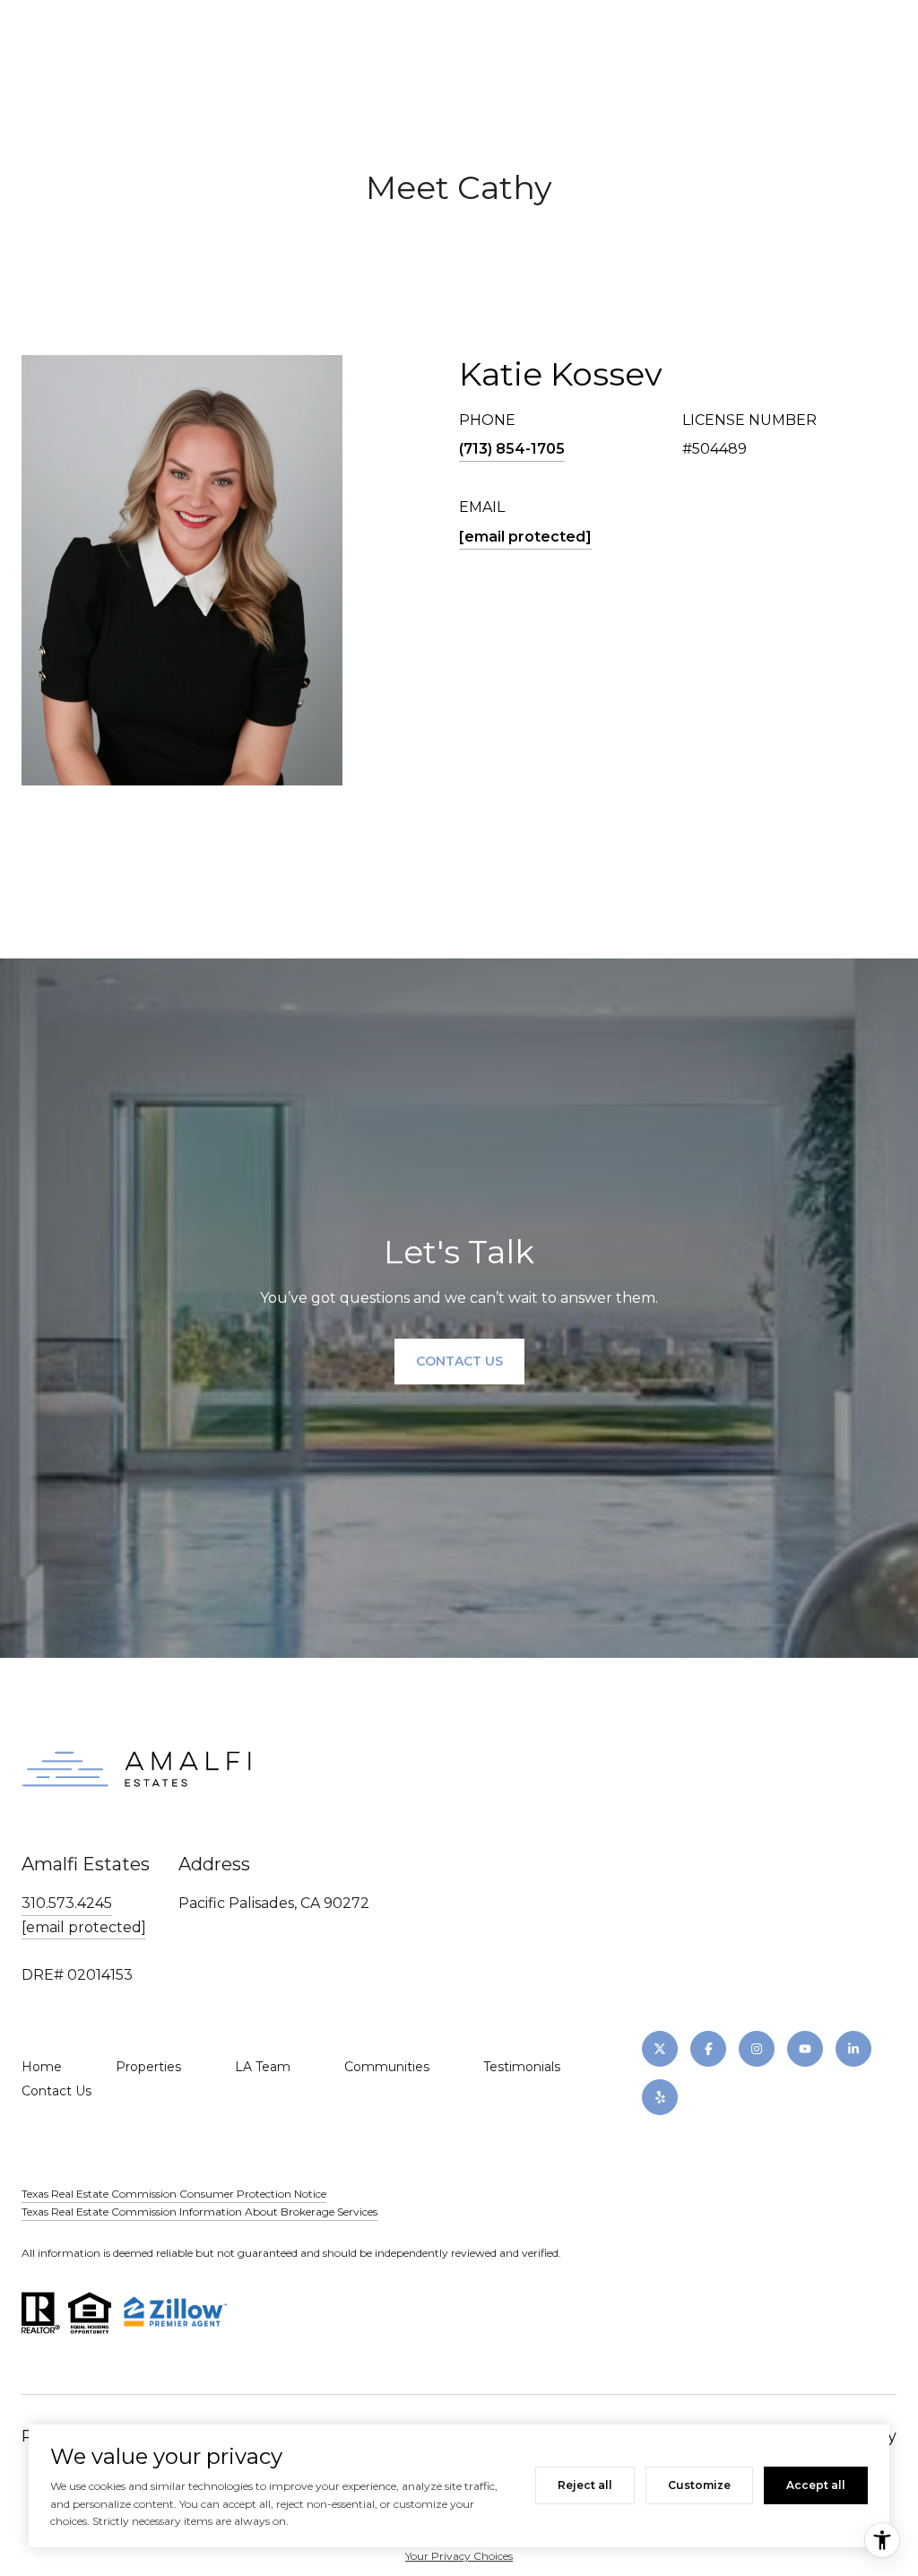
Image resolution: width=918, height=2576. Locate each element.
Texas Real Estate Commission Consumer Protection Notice (174, 2194)
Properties (148, 2067)
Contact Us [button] (459, 1361)
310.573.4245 (67, 1903)
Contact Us (56, 2091)
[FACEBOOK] (708, 2049)
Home (42, 2067)
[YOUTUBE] (805, 2049)
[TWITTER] (660, 2049)
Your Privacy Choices (459, 2556)
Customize (699, 2485)
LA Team (263, 2067)
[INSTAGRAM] (757, 2049)
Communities (387, 2067)
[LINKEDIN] (853, 2049)
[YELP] (660, 2097)
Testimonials (522, 2067)
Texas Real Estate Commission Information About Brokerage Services (199, 2212)
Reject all (585, 2485)
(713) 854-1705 (512, 449)
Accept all (816, 2485)
